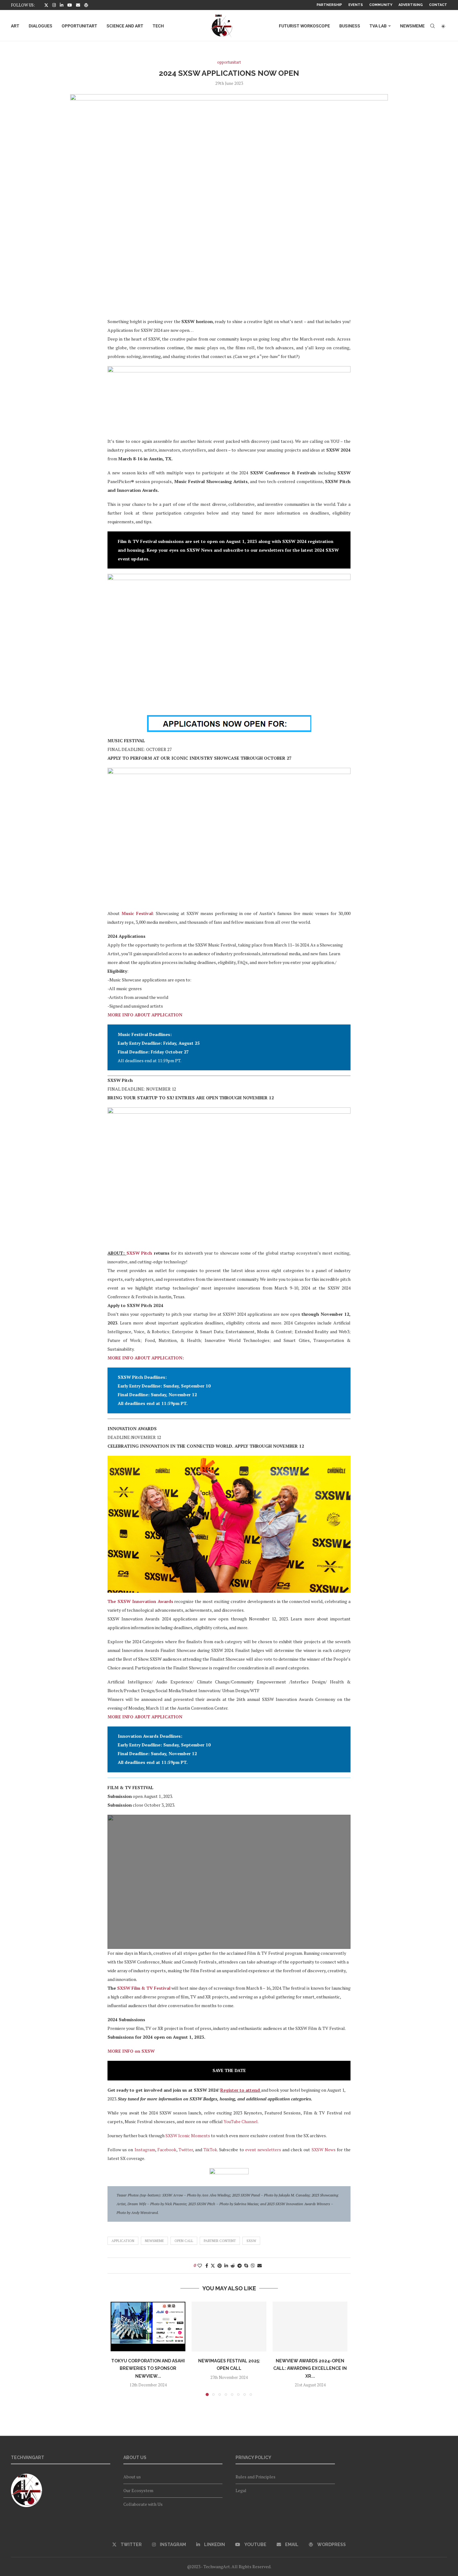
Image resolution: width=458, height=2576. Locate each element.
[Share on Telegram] (240, 2266)
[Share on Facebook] (207, 2266)
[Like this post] (200, 2266)
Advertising (411, 5)
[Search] (432, 26)
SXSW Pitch (139, 1253)
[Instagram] (54, 5)
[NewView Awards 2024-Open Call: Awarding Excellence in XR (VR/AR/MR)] (310, 2327)
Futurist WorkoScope (304, 26)
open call (184, 2241)
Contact (438, 5)
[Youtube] (70, 5)
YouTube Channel (241, 2121)
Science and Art (125, 26)
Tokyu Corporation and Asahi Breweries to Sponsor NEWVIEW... (148, 2368)
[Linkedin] (62, 5)
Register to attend (240, 2090)
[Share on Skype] (246, 2266)
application (123, 2241)
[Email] (78, 5)
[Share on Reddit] (233, 2266)
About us (132, 2477)
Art (15, 26)
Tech (158, 26)
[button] (119, 2349)
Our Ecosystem (138, 2490)
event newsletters (263, 2150)
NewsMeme (412, 26)
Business (350, 26)
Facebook (167, 2150)
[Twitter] (46, 5)
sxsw (251, 2241)
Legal (241, 2490)
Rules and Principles (255, 2477)
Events (356, 5)
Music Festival (137, 913)
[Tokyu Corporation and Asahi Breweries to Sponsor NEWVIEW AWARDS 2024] (148, 2327)
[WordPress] (86, 5)
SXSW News (324, 2150)
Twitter (186, 2150)
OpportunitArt (79, 26)
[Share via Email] (260, 2266)
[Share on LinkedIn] (226, 2266)
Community (381, 5)
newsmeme (154, 2241)
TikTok (210, 2150)
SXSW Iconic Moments (188, 2135)
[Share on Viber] (253, 2266)
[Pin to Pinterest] (220, 2266)
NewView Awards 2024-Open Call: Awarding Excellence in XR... (310, 2368)
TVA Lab (378, 26)
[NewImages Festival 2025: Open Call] (229, 2327)
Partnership (329, 5)
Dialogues (41, 26)
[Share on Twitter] (213, 2266)
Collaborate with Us (143, 2504)
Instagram (145, 2150)
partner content (220, 2241)
